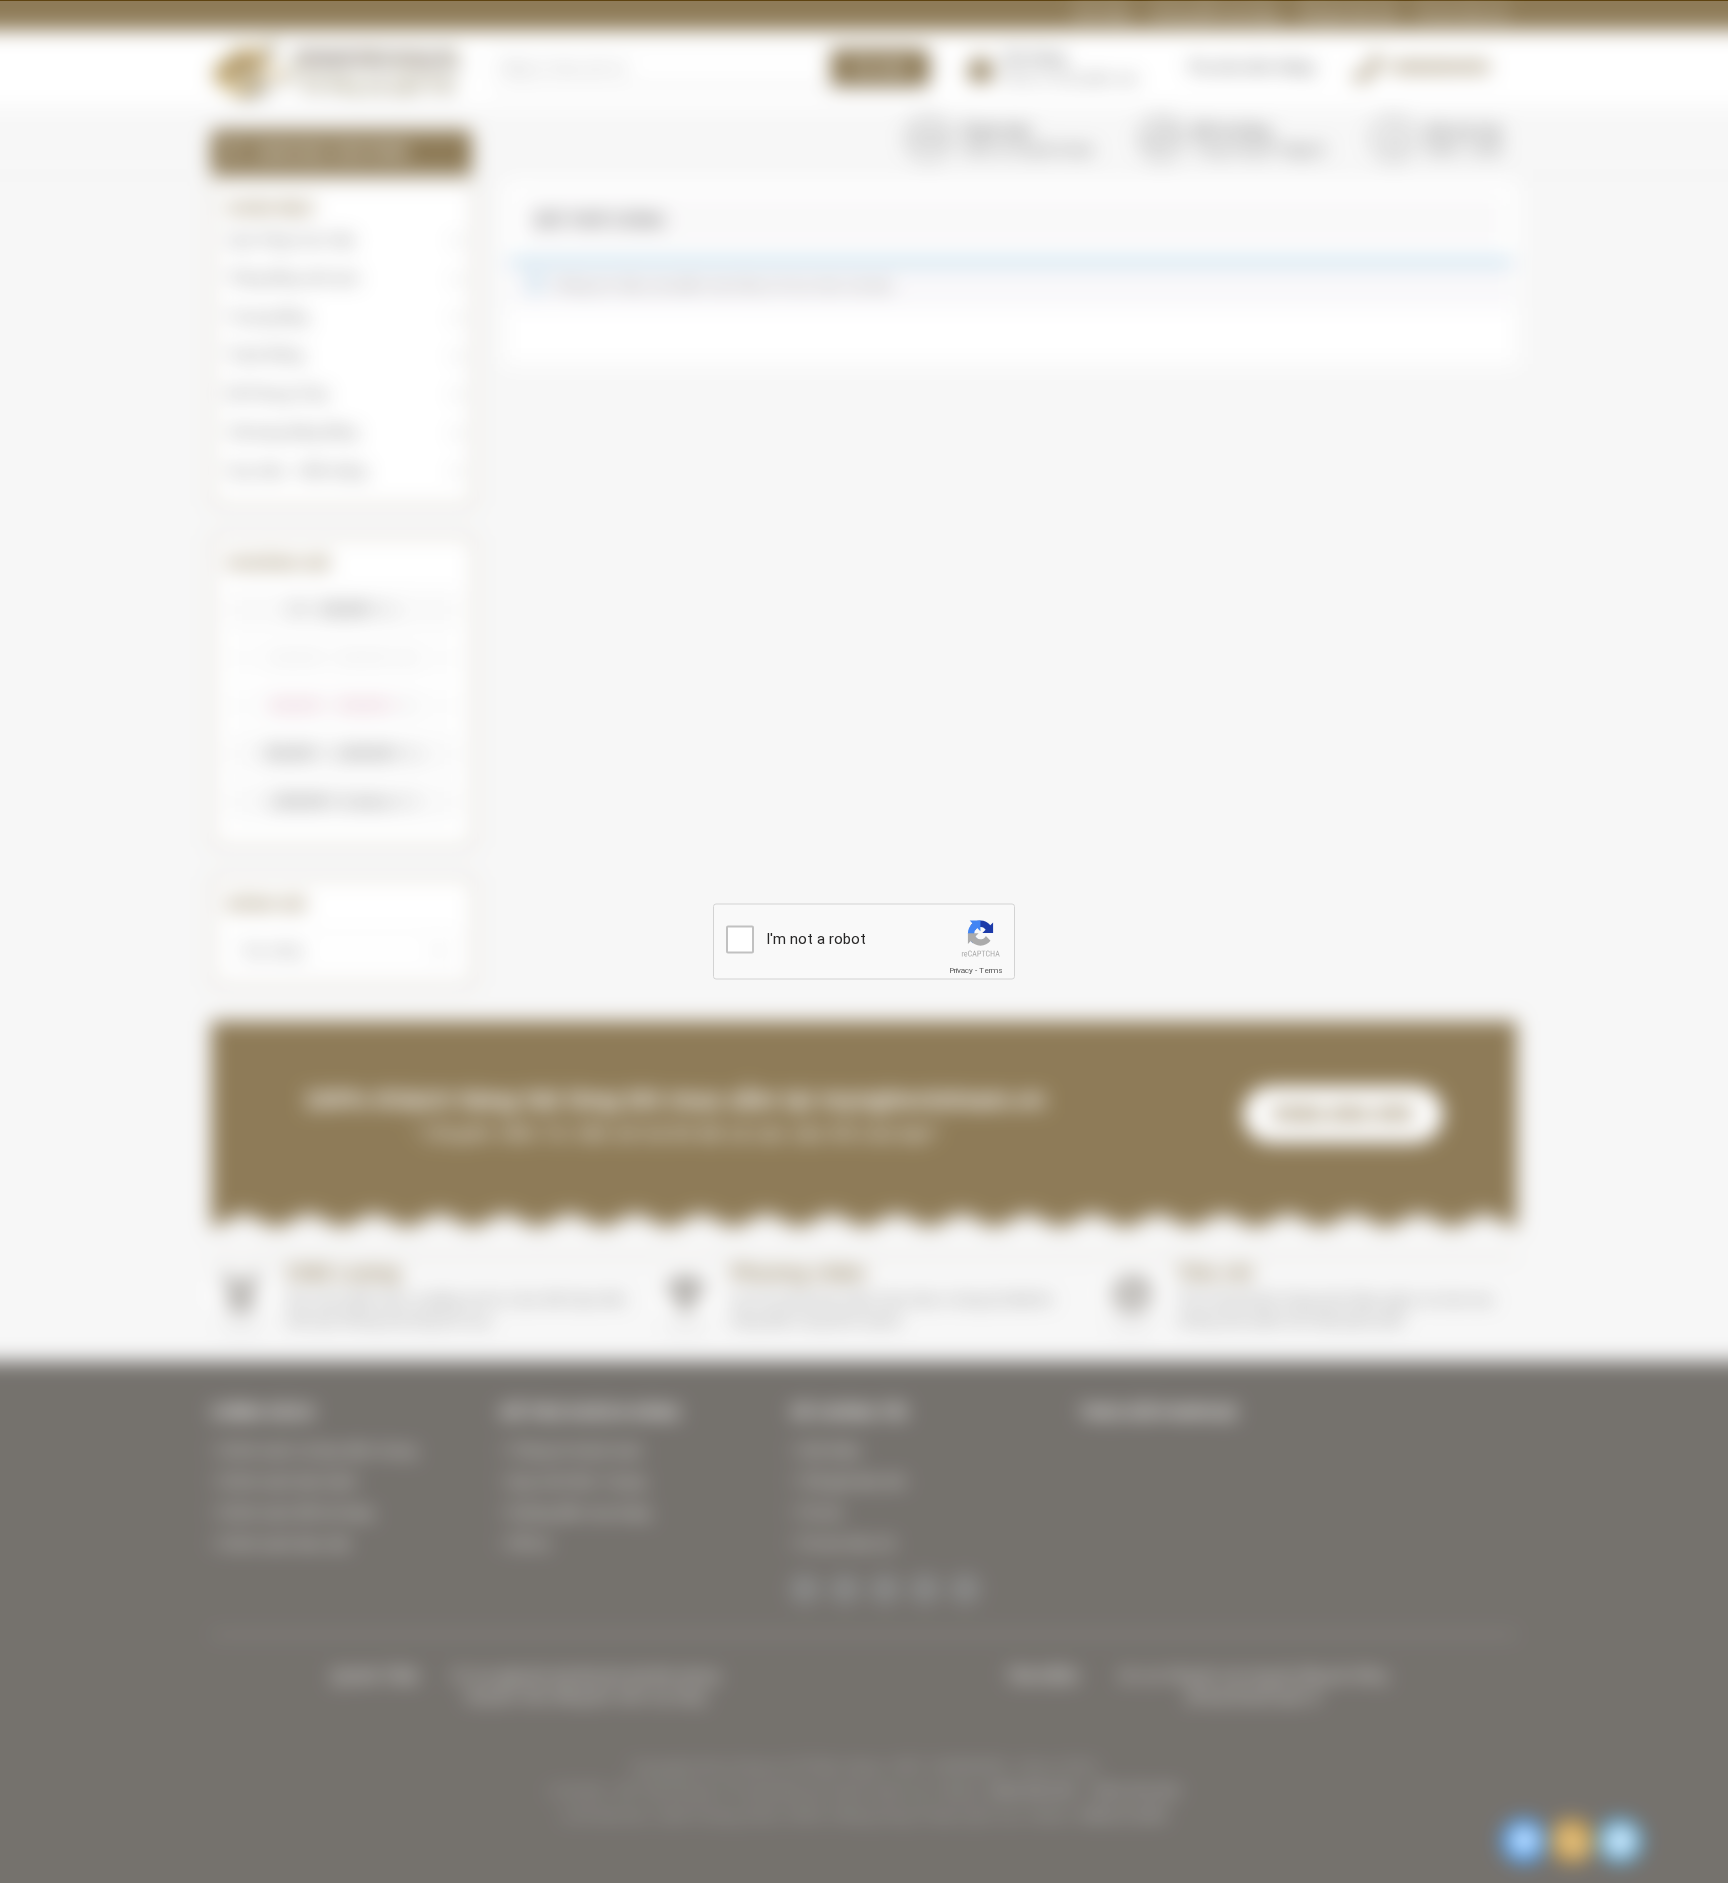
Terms (991, 969)
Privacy (961, 969)
